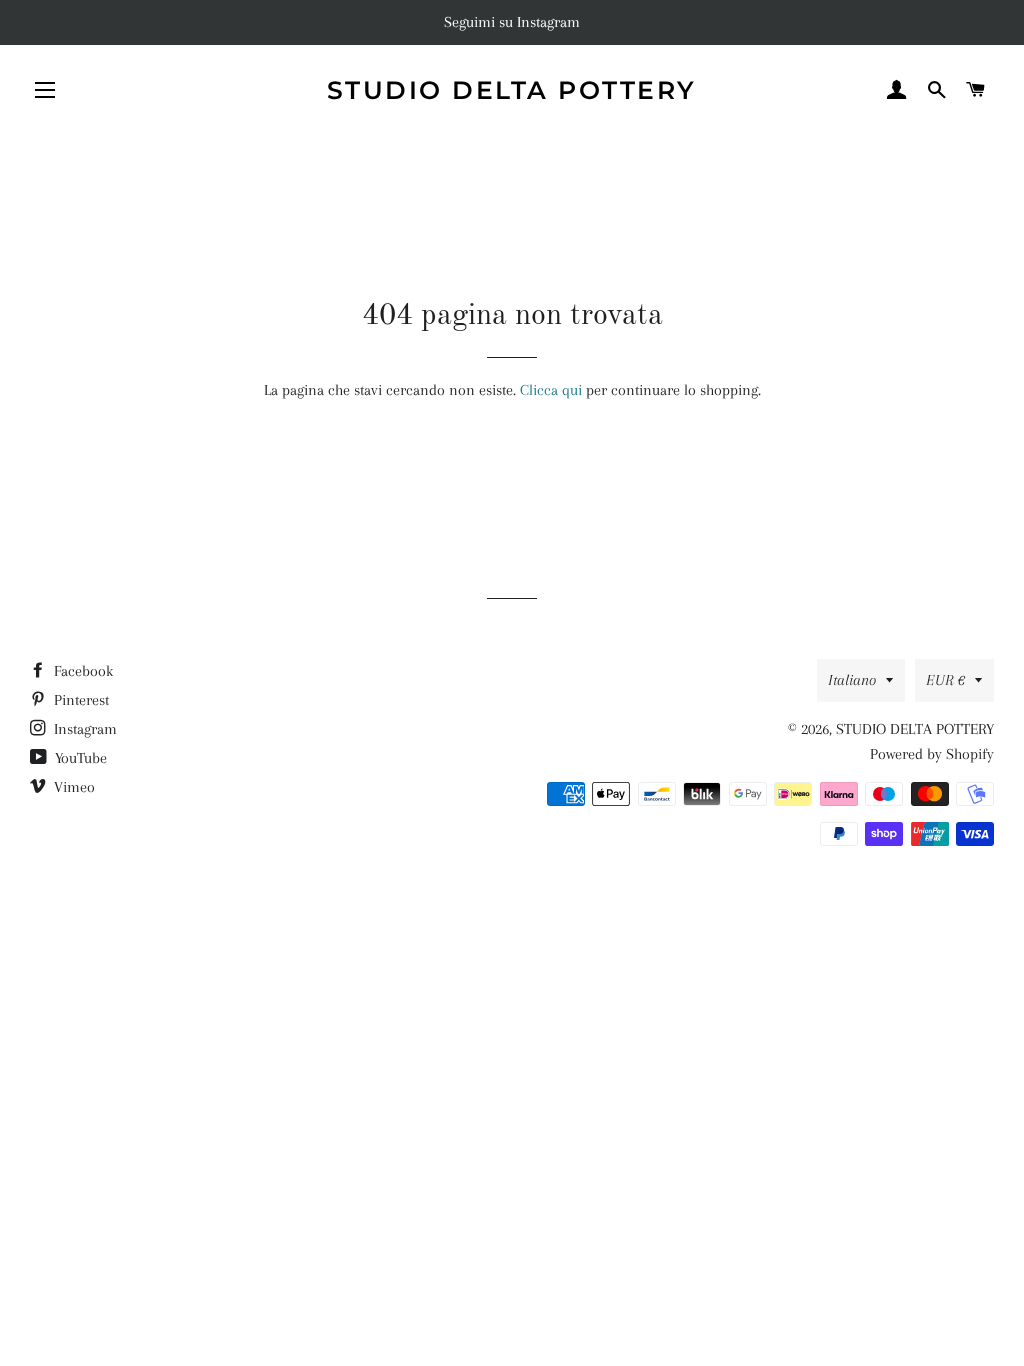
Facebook (81, 671)
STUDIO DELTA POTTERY (512, 90)
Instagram (83, 729)
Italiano (852, 680)
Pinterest (79, 700)
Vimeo (72, 787)
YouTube (79, 758)
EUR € (945, 680)
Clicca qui (551, 390)
